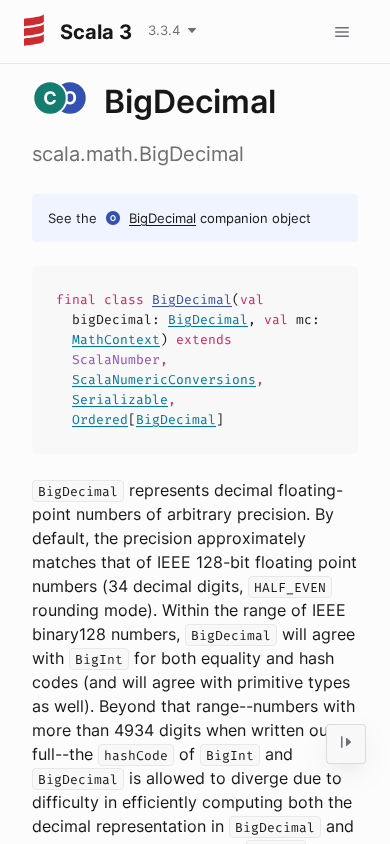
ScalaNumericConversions (164, 379)
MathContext (116, 339)
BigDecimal (162, 218)
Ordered (100, 419)
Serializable (120, 399)
